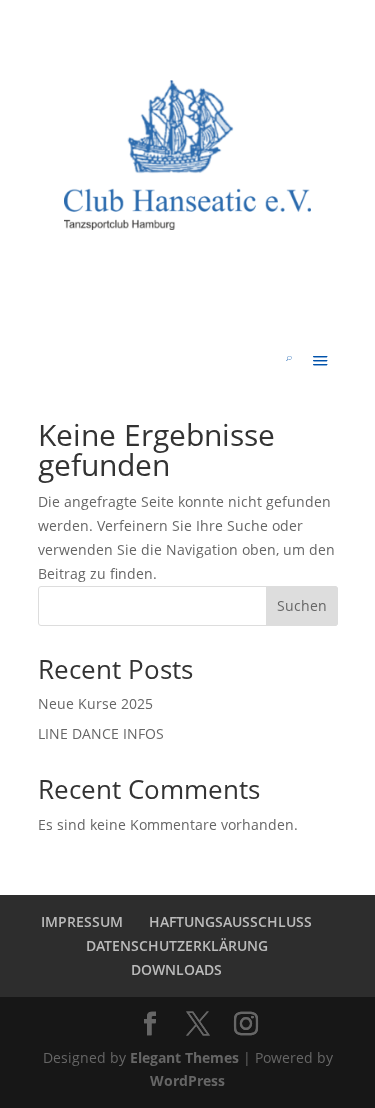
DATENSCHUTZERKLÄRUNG (177, 945)
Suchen (302, 605)
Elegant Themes (184, 1057)
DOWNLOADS (176, 969)
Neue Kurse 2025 (95, 703)
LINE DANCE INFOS (101, 733)
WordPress (187, 1080)
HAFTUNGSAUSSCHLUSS (230, 921)
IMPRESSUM (82, 921)
